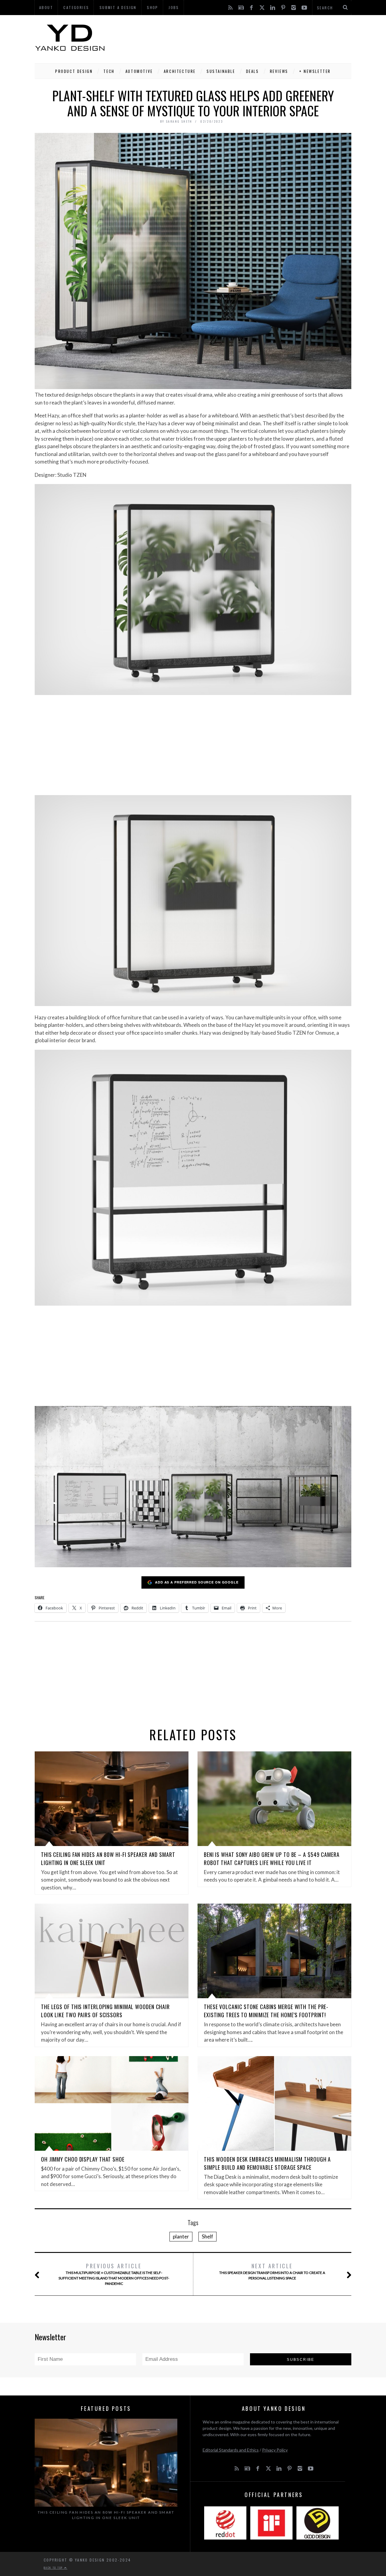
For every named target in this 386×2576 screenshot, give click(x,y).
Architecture (180, 71)
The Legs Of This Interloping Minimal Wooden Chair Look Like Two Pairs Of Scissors (105, 2011)
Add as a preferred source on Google (197, 1582)
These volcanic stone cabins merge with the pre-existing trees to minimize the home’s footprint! (266, 2011)
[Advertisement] (242, 38)
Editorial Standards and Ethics (231, 2450)
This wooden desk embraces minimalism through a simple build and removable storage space (267, 2163)
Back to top (54, 2568)
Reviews (279, 71)
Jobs (174, 7)
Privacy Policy (275, 2450)
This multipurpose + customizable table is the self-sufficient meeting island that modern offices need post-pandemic (114, 2274)
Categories (76, 7)
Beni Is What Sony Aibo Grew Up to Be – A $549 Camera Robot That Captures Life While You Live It (272, 1859)
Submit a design (118, 7)
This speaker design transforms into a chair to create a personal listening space (272, 2271)
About (46, 7)
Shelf (207, 2236)
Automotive (139, 71)
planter (181, 2236)
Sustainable (221, 71)
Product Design (74, 71)
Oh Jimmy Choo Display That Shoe (83, 2159)
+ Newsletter (315, 71)
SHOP (153, 7)
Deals (253, 71)
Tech (109, 71)
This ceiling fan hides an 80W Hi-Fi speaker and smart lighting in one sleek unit (106, 2515)
